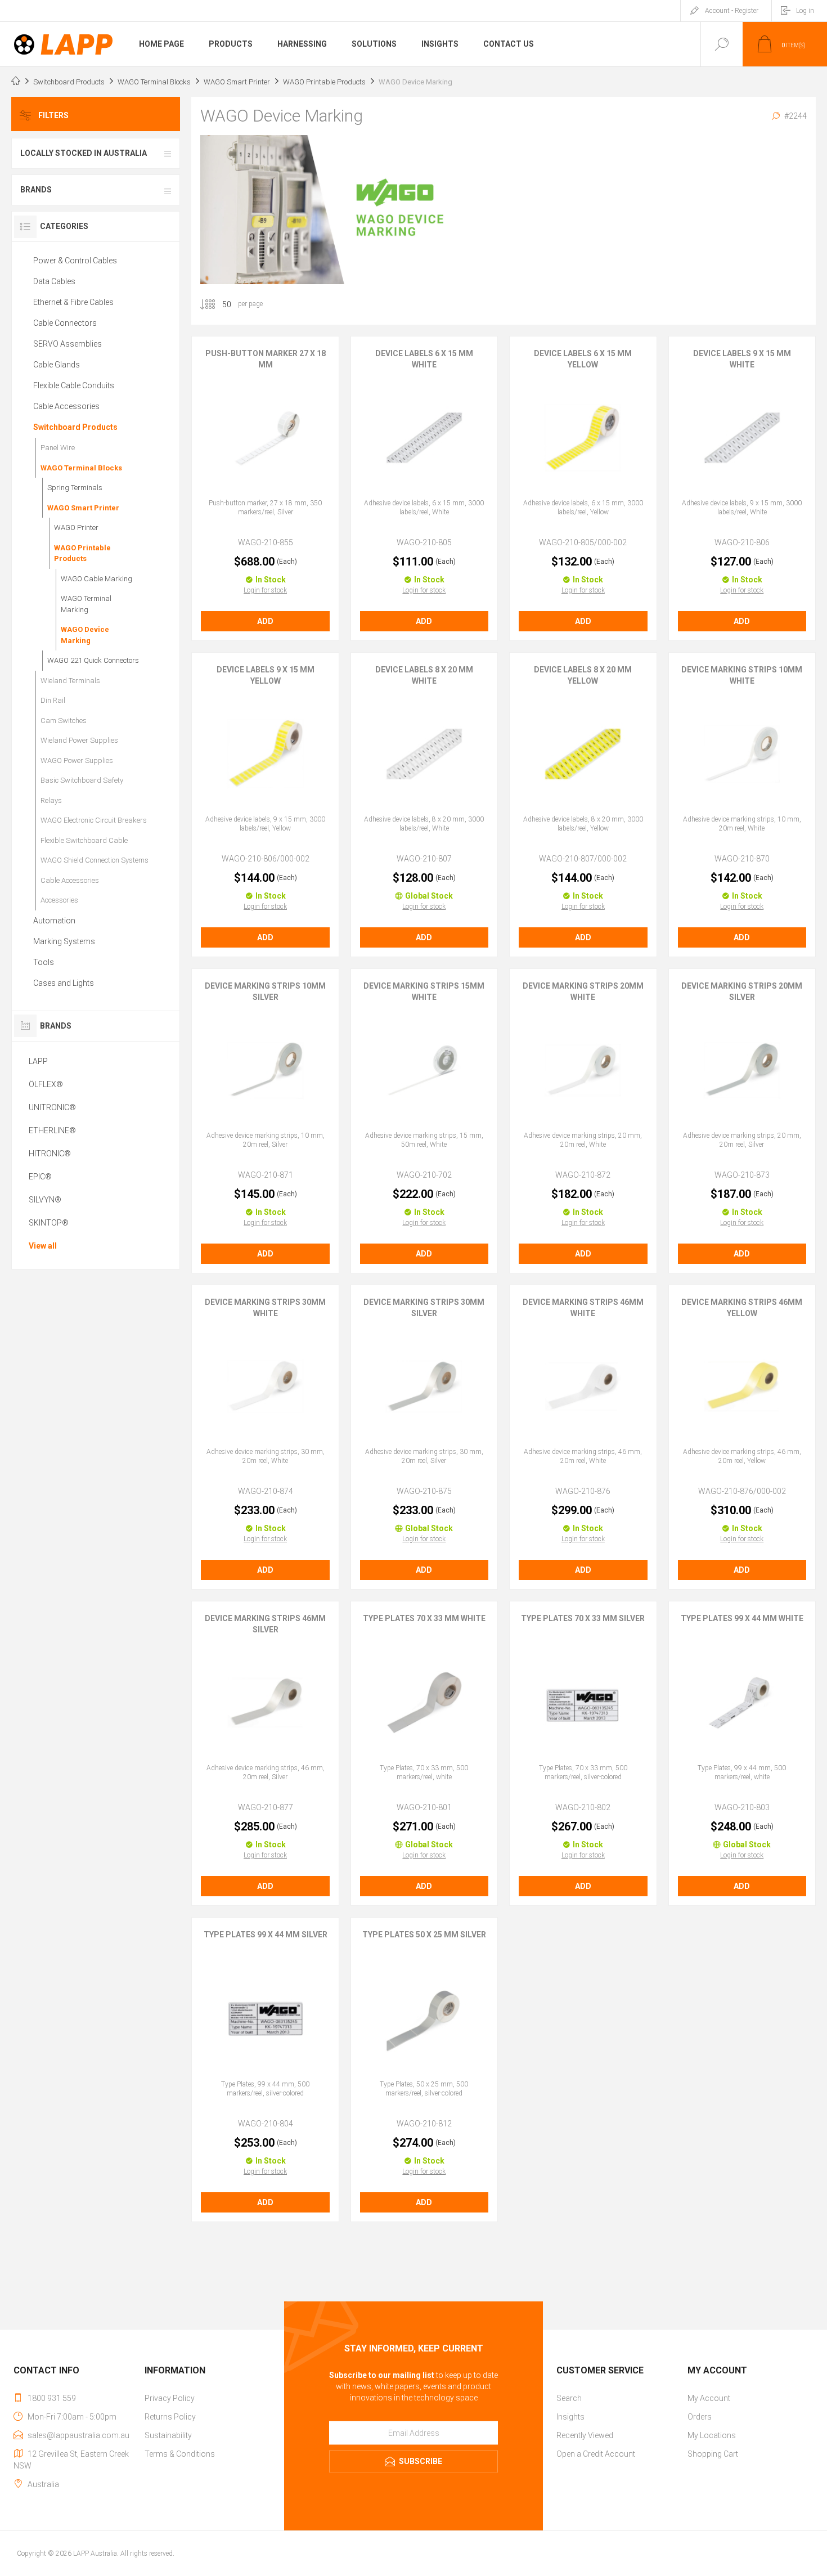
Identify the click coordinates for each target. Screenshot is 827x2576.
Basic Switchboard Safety (82, 780)
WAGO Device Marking (85, 635)
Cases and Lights (64, 983)
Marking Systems (64, 941)
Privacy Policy (170, 2398)
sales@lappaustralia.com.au (78, 2435)
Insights (570, 2417)
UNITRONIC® (52, 1107)
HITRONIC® (50, 1154)
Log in (805, 11)
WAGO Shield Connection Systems (95, 860)
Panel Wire (58, 448)
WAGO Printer (76, 528)
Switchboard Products (75, 427)
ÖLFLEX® (46, 1084)
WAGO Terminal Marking (86, 604)
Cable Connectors (65, 323)
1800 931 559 (52, 2398)
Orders (700, 2417)
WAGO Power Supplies (77, 760)
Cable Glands (57, 365)
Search (569, 2398)
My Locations (712, 2435)
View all (43, 1246)
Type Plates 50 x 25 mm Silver (424, 1935)
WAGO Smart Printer (83, 508)
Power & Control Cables (75, 261)
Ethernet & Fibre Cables (73, 302)
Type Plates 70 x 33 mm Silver (583, 1618)
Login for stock (265, 590)
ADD (265, 621)
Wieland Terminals (70, 681)
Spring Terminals (75, 488)
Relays (51, 800)
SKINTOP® (49, 1223)
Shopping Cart (713, 2454)
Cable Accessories (66, 406)
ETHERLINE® (52, 1130)
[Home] (16, 82)
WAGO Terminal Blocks (81, 468)
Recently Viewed (585, 2435)
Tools (44, 962)
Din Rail (53, 700)
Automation (54, 921)
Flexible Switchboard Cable (84, 840)
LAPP (38, 1061)
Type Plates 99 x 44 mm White (742, 1618)
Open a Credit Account (596, 2454)
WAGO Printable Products (82, 553)
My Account (709, 2398)
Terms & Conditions (180, 2454)
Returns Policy (170, 2417)
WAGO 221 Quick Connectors (93, 660)
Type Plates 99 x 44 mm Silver (266, 1935)
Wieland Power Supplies (79, 740)
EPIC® (40, 1177)
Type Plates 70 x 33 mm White (424, 1618)
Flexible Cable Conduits (74, 385)
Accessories (59, 900)
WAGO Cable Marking (96, 579)
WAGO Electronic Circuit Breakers (94, 820)
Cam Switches (64, 721)
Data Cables (54, 281)
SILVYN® (45, 1200)
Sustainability (168, 2435)
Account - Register (732, 11)
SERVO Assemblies (68, 344)
